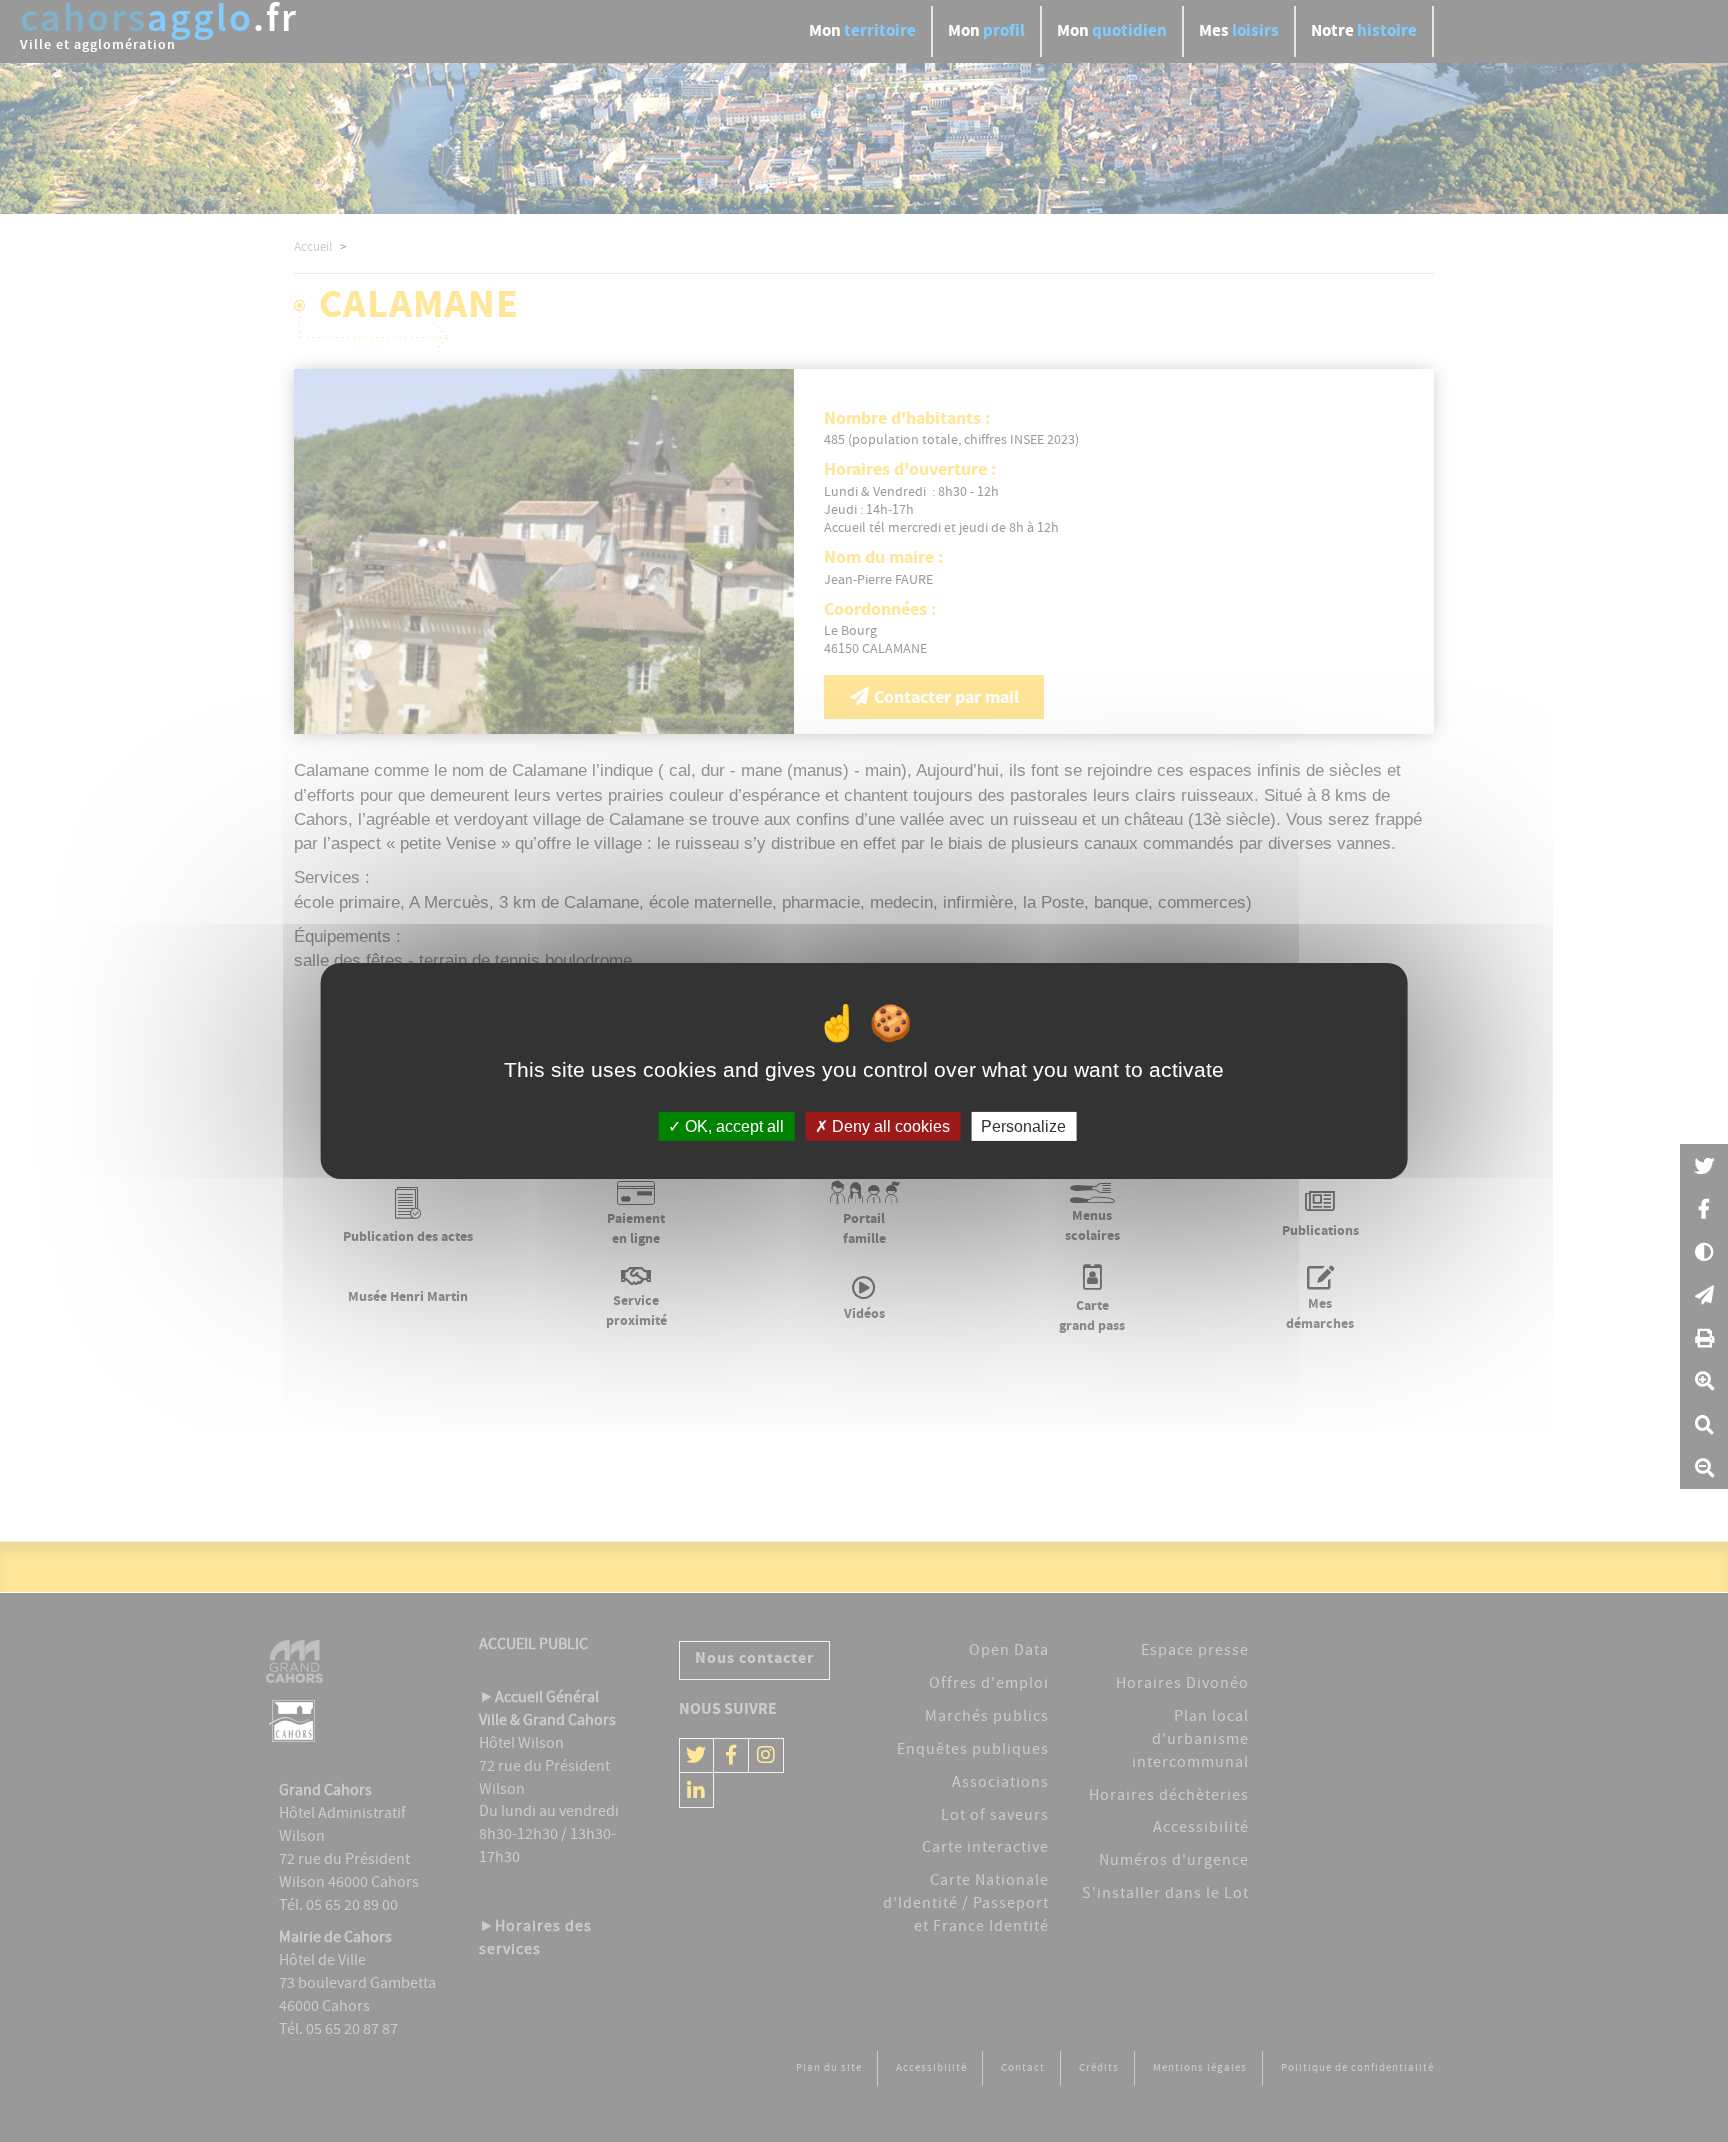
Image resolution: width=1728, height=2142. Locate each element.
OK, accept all (732, 1126)
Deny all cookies (889, 1126)
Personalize (1023, 1126)
